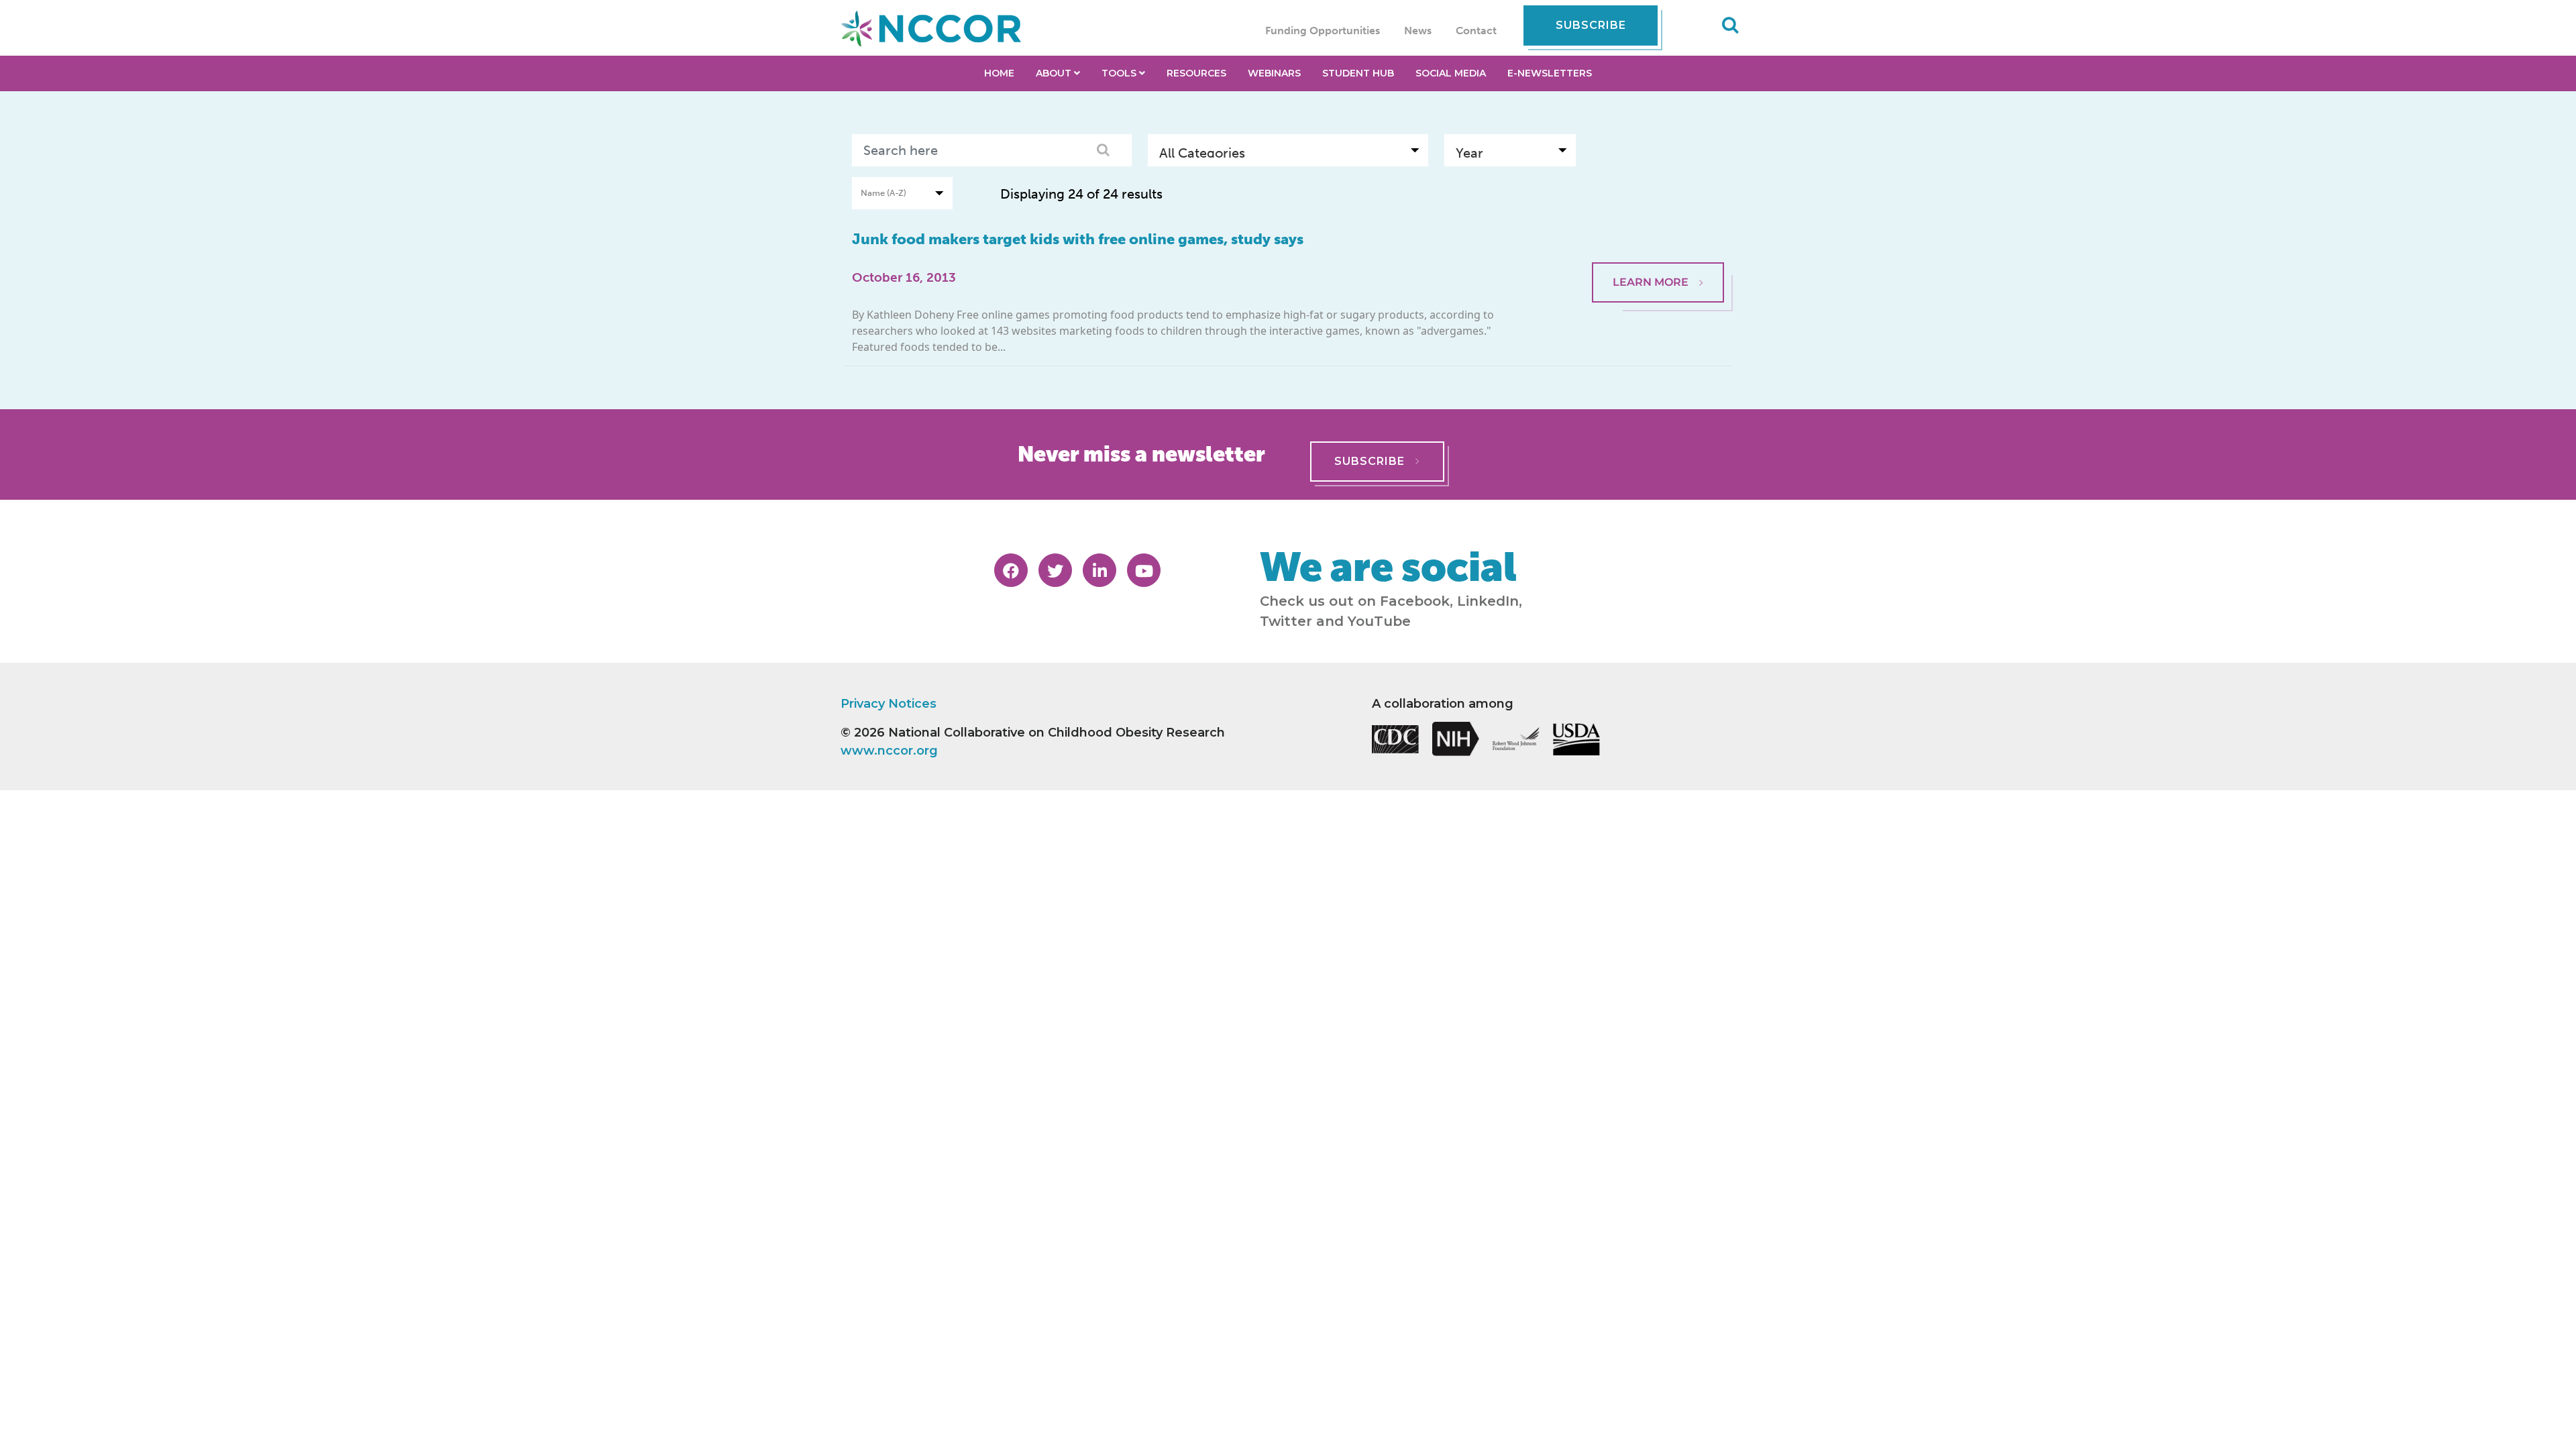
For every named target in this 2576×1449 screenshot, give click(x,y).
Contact (1476, 31)
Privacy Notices (889, 704)
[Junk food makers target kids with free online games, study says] (1658, 229)
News (1418, 31)
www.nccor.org (889, 751)
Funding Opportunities (1323, 31)
